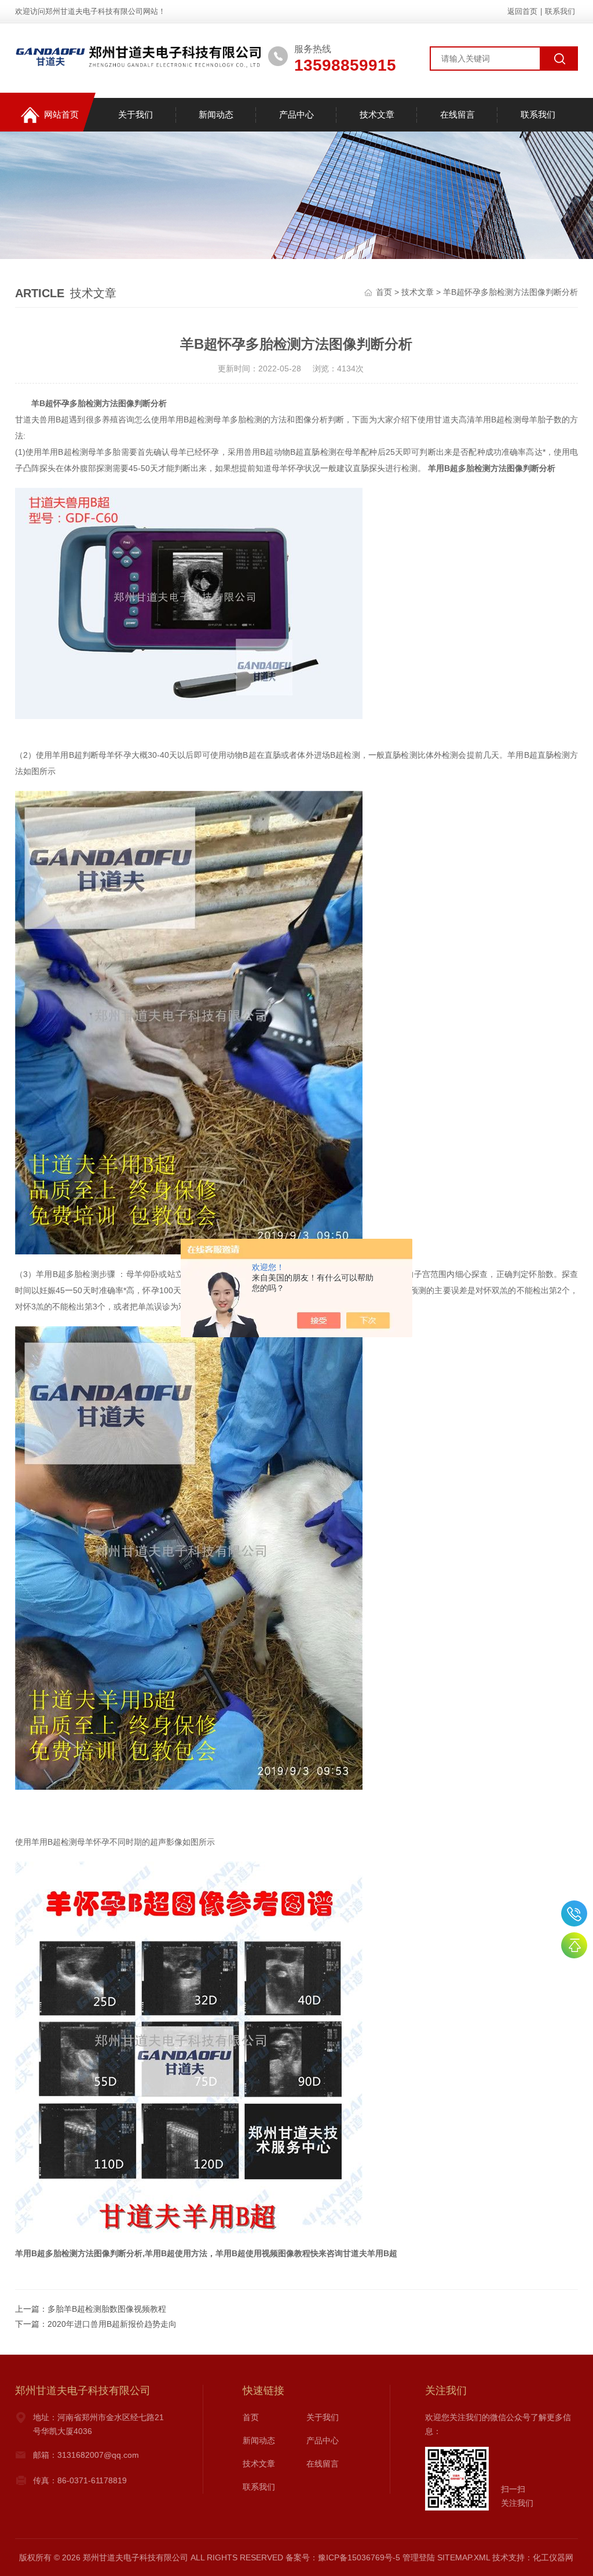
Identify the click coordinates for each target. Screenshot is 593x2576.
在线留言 (457, 114)
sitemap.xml (464, 2557)
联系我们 (560, 11)
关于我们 (136, 114)
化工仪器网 (553, 2557)
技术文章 (377, 114)
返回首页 (522, 11)
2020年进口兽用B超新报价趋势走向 (112, 2324)
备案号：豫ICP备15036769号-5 (343, 2557)
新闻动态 (216, 114)
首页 (384, 292)
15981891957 (574, 1913)
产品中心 (296, 114)
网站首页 (61, 114)
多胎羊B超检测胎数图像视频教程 (107, 2309)
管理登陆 (419, 2557)
